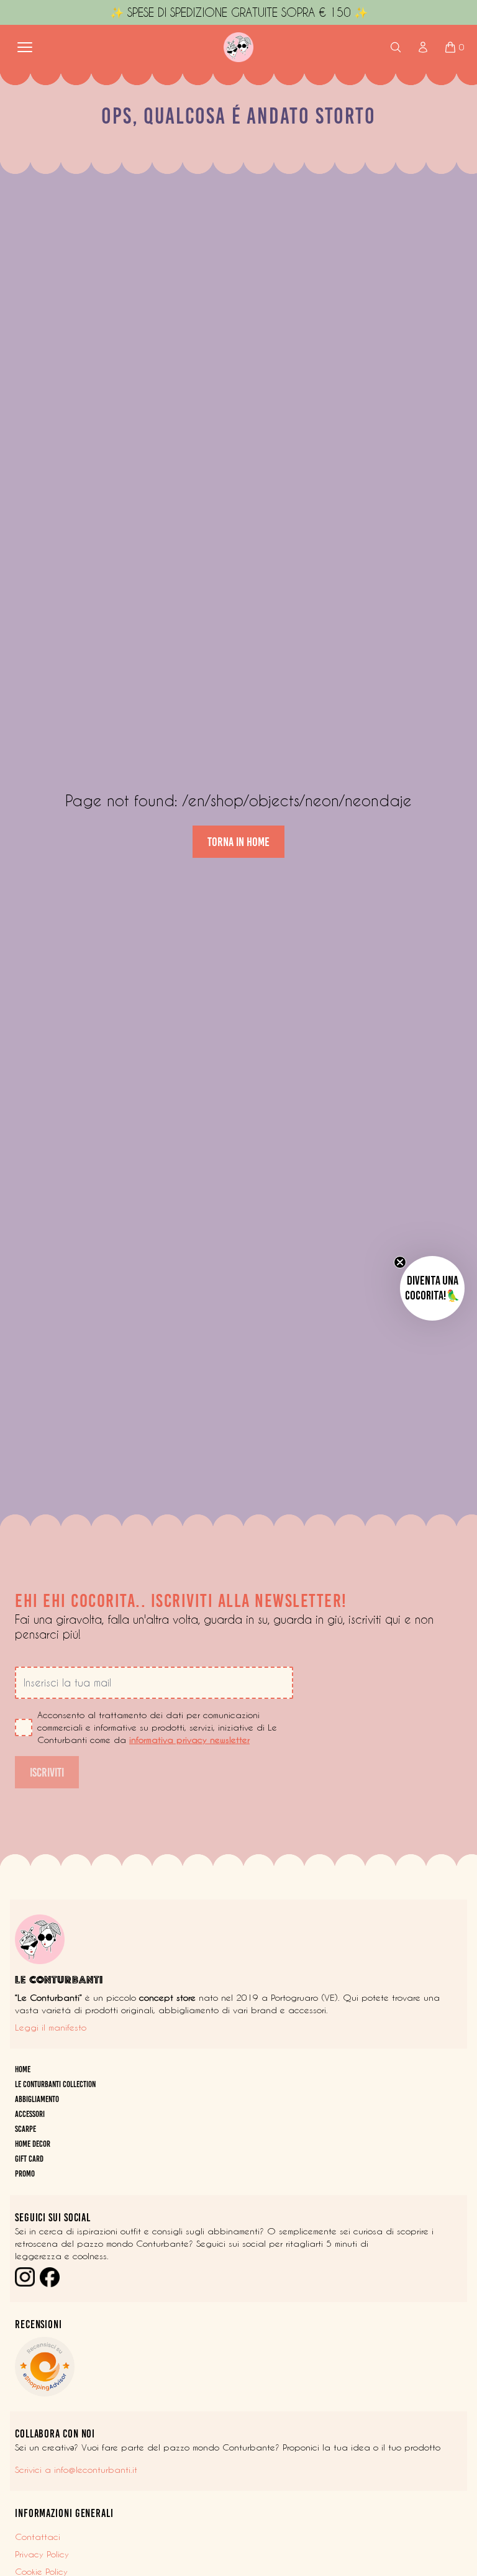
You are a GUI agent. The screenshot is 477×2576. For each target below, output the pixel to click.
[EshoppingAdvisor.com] (238, 2367)
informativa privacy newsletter (189, 1740)
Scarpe (25, 2129)
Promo (25, 2174)
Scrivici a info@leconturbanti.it (76, 2470)
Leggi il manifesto (51, 2028)
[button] (432, 1288)
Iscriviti (47, 1772)
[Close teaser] (400, 1262)
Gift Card (29, 2159)
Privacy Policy (42, 2554)
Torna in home (238, 842)
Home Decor (33, 2144)
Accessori (30, 2114)
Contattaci (38, 2537)
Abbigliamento (37, 2099)
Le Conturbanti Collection (55, 2084)
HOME (23, 2069)
